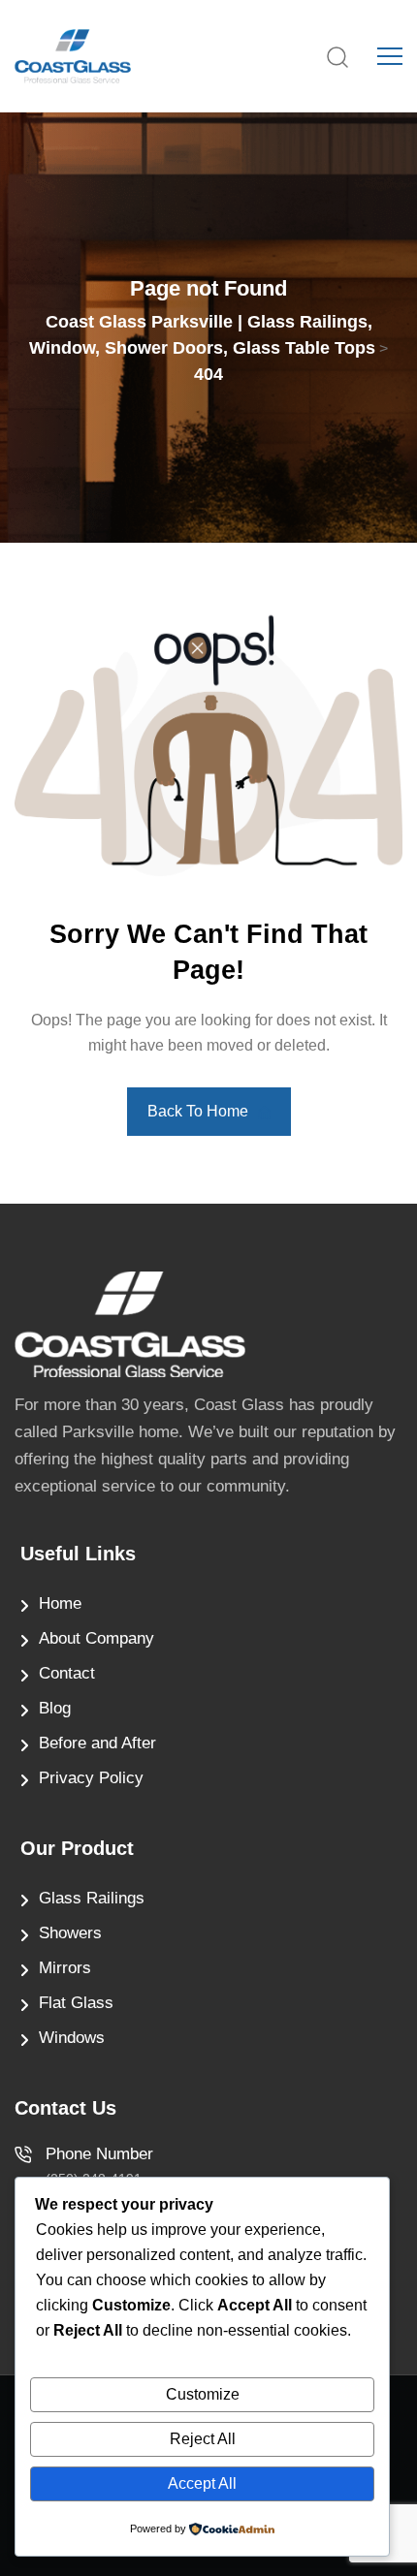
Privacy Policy (91, 1778)
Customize (203, 2394)
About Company (96, 1638)
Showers (70, 1933)
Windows (72, 2038)
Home (60, 1603)
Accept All (202, 2483)
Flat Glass (76, 2003)
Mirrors (65, 1968)
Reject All (203, 2439)
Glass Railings (92, 1898)
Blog (55, 1708)
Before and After (97, 1743)
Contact (67, 1673)
